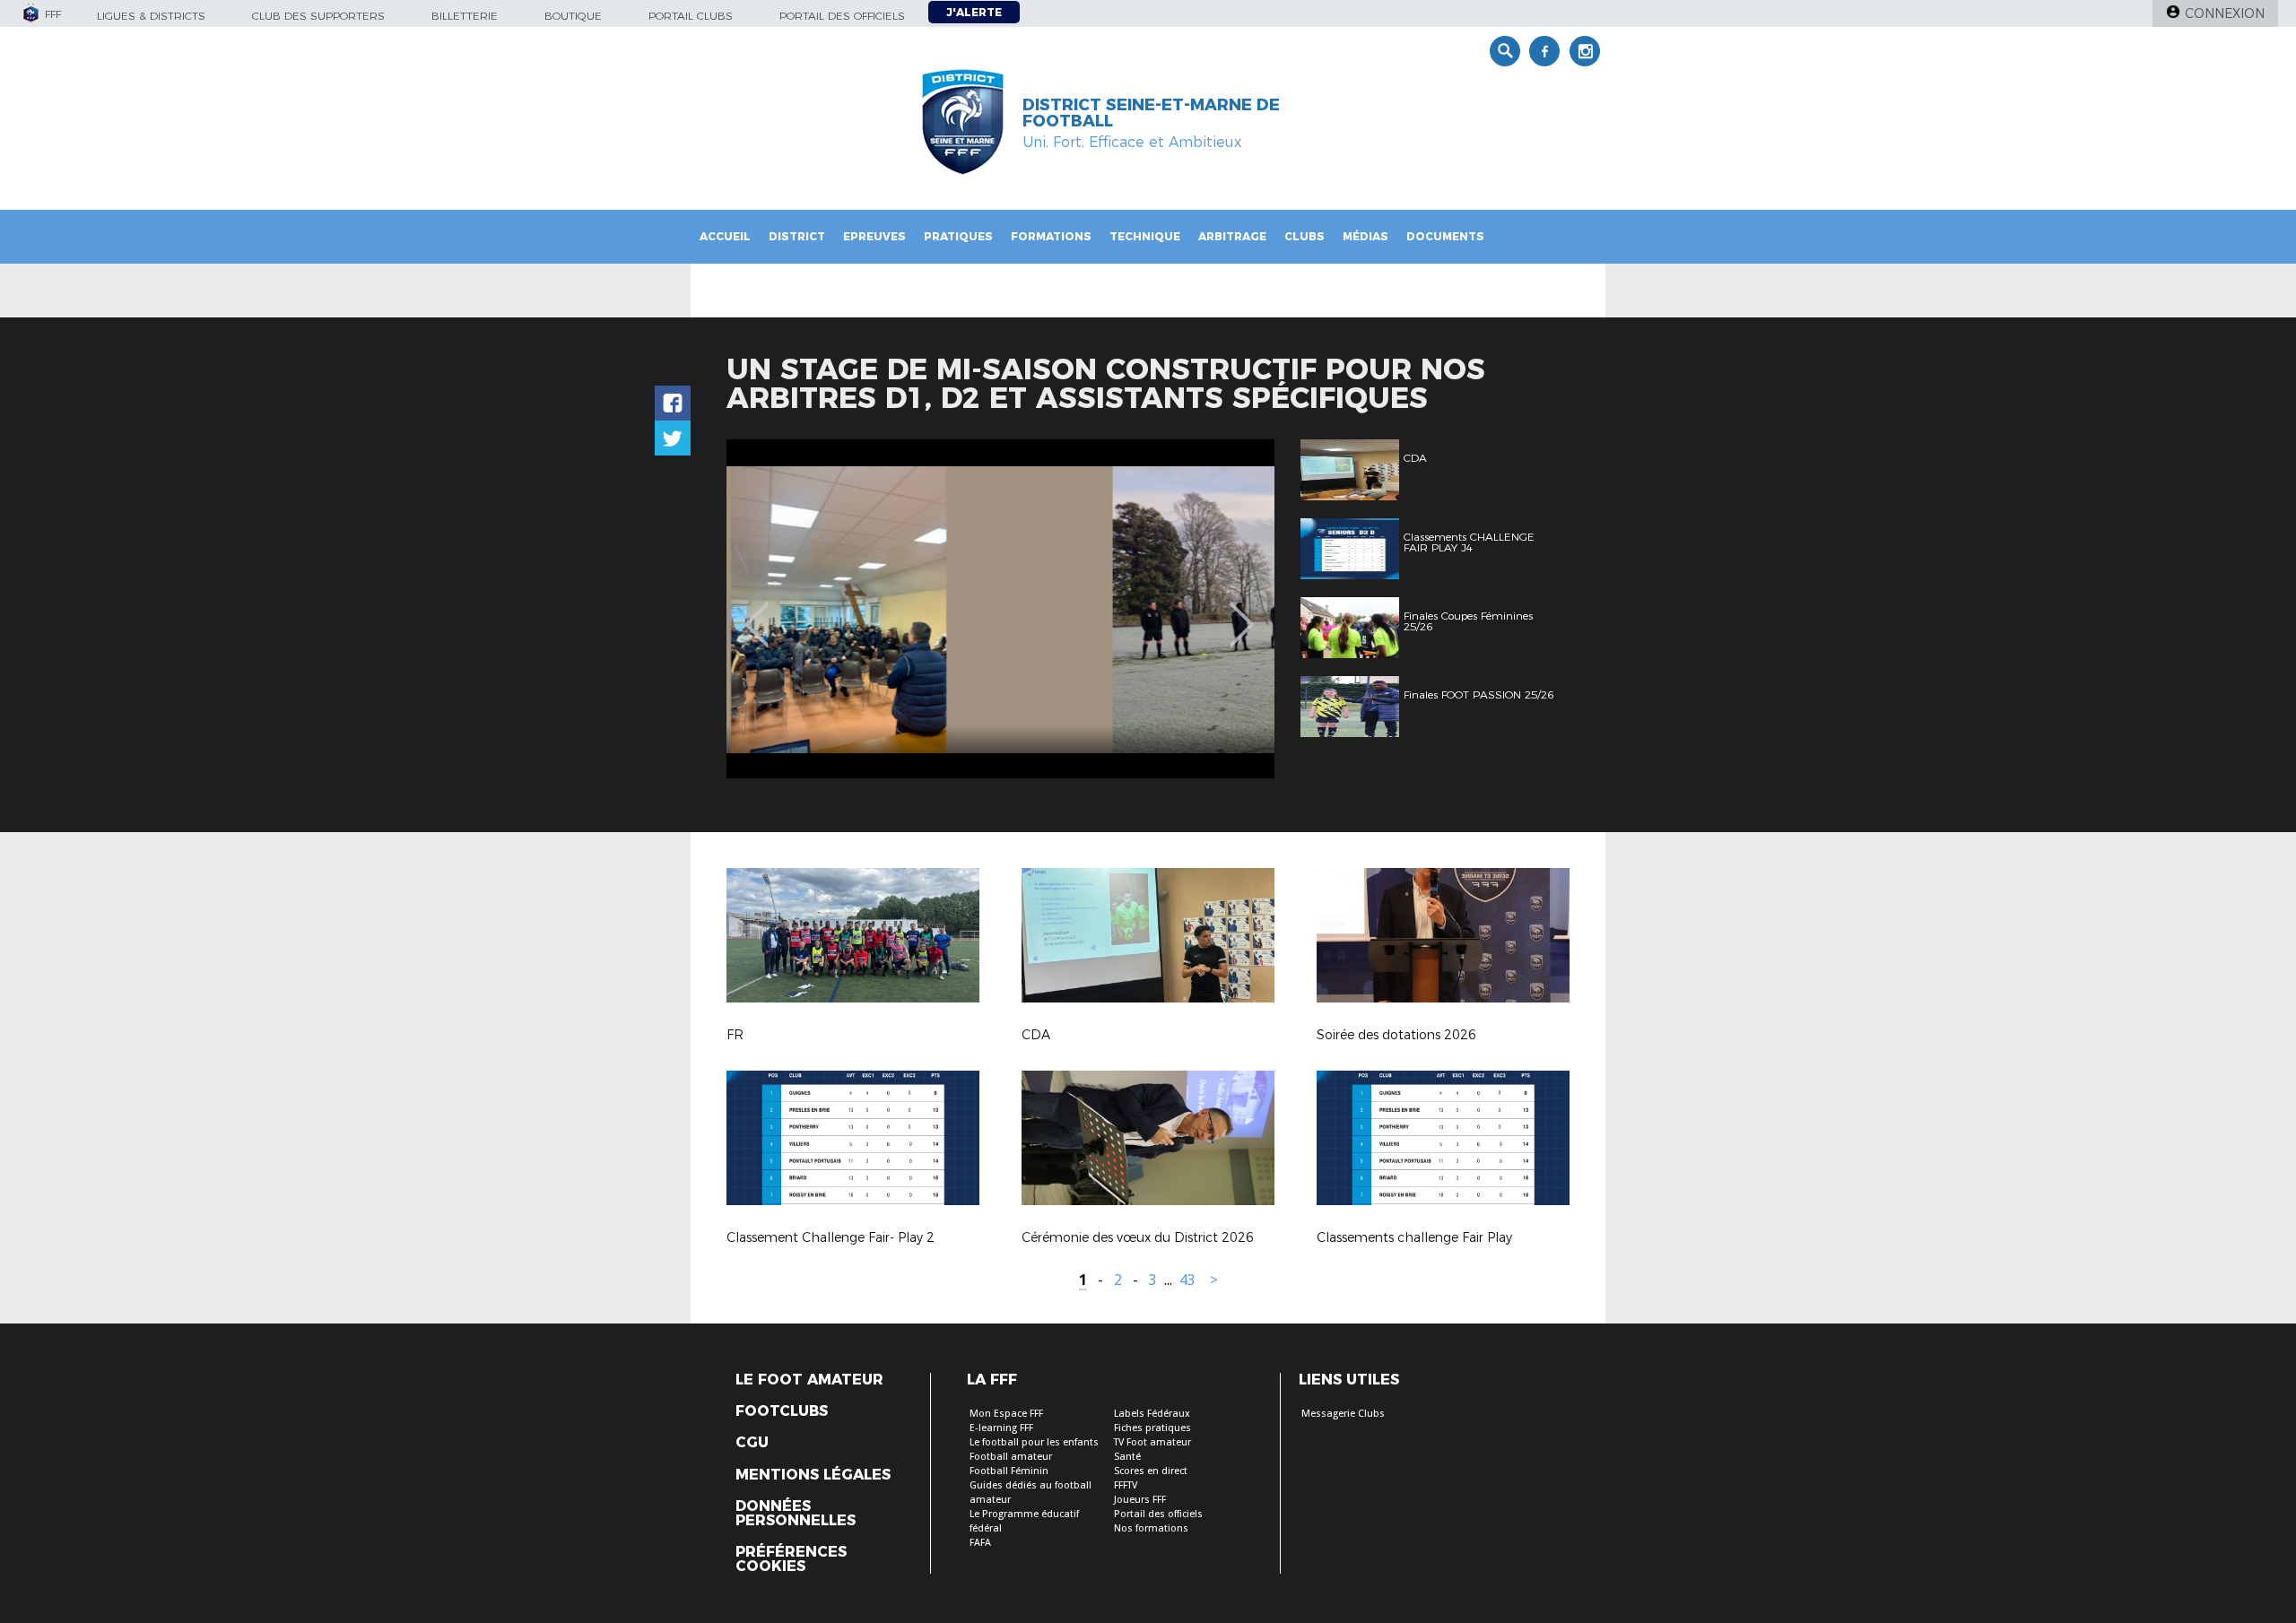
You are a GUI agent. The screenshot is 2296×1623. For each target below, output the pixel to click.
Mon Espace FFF (1006, 1414)
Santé (1127, 1457)
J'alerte (974, 12)
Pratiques (958, 236)
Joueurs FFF (1140, 1500)
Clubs (1305, 236)
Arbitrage (1232, 236)
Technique (1145, 236)
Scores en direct (1151, 1471)
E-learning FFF (1001, 1428)
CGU (752, 1443)
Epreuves (874, 236)
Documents (1445, 236)
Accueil (725, 236)
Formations (1051, 236)
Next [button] (1242, 612)
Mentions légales (813, 1475)
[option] (1000, 609)
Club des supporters (318, 16)
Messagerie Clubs (1343, 1414)
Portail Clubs (691, 16)
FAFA (980, 1543)
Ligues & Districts (151, 16)
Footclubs (782, 1411)
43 (1187, 1280)
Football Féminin (1009, 1471)
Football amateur (1011, 1457)
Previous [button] (757, 612)
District (797, 236)
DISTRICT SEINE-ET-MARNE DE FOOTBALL (1151, 113)
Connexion (2225, 13)
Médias (1365, 236)
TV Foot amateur (1152, 1442)
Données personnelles (796, 1514)
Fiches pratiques (1152, 1428)
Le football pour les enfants (1034, 1442)
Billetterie (465, 16)
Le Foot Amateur (809, 1380)
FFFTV (1126, 1485)
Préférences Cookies (791, 1559)
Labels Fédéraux (1152, 1414)
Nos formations (1151, 1528)
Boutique (573, 16)
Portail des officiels (842, 16)
